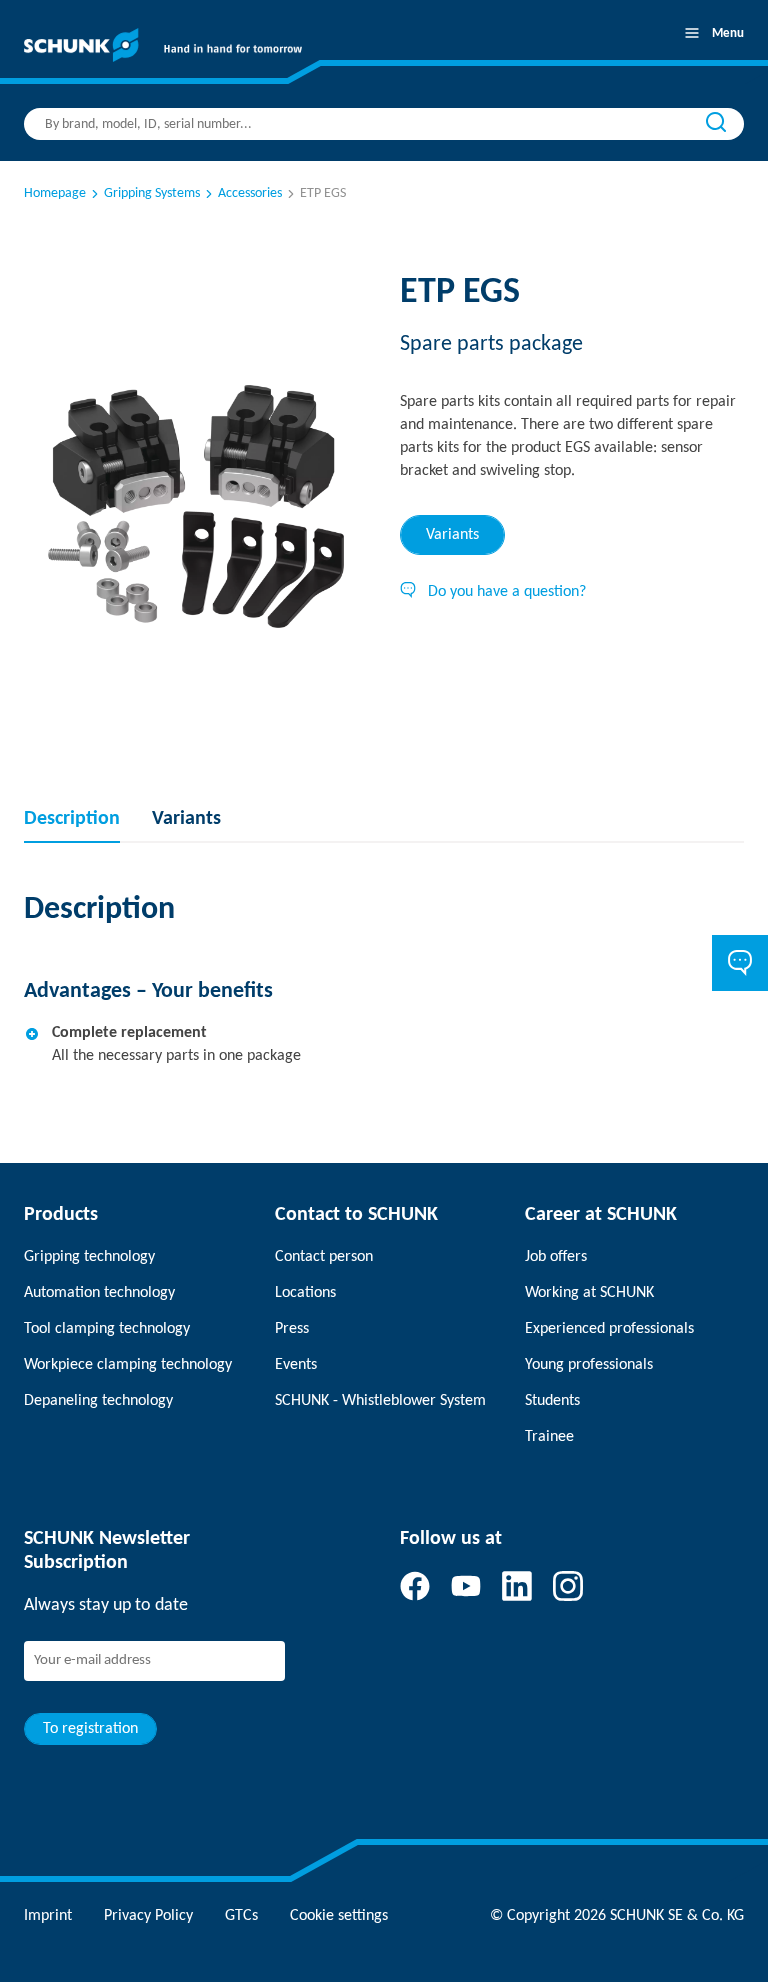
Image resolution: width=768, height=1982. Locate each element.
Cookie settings (339, 1916)
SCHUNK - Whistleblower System (380, 1401)
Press (292, 1329)
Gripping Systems (152, 193)
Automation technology (99, 1293)
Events (296, 1365)
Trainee (549, 1437)
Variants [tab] (452, 535)
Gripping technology (89, 1257)
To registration (90, 1729)
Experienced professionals (609, 1329)
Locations (305, 1293)
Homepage (55, 193)
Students (552, 1401)
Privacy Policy (148, 1916)
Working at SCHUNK (589, 1293)
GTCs (241, 1916)
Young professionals (589, 1365)
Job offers (556, 1257)
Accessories (250, 193)
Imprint (48, 1916)
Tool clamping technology (107, 1329)
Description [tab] (72, 819)
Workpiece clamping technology (128, 1365)
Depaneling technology (98, 1401)
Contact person (324, 1257)
